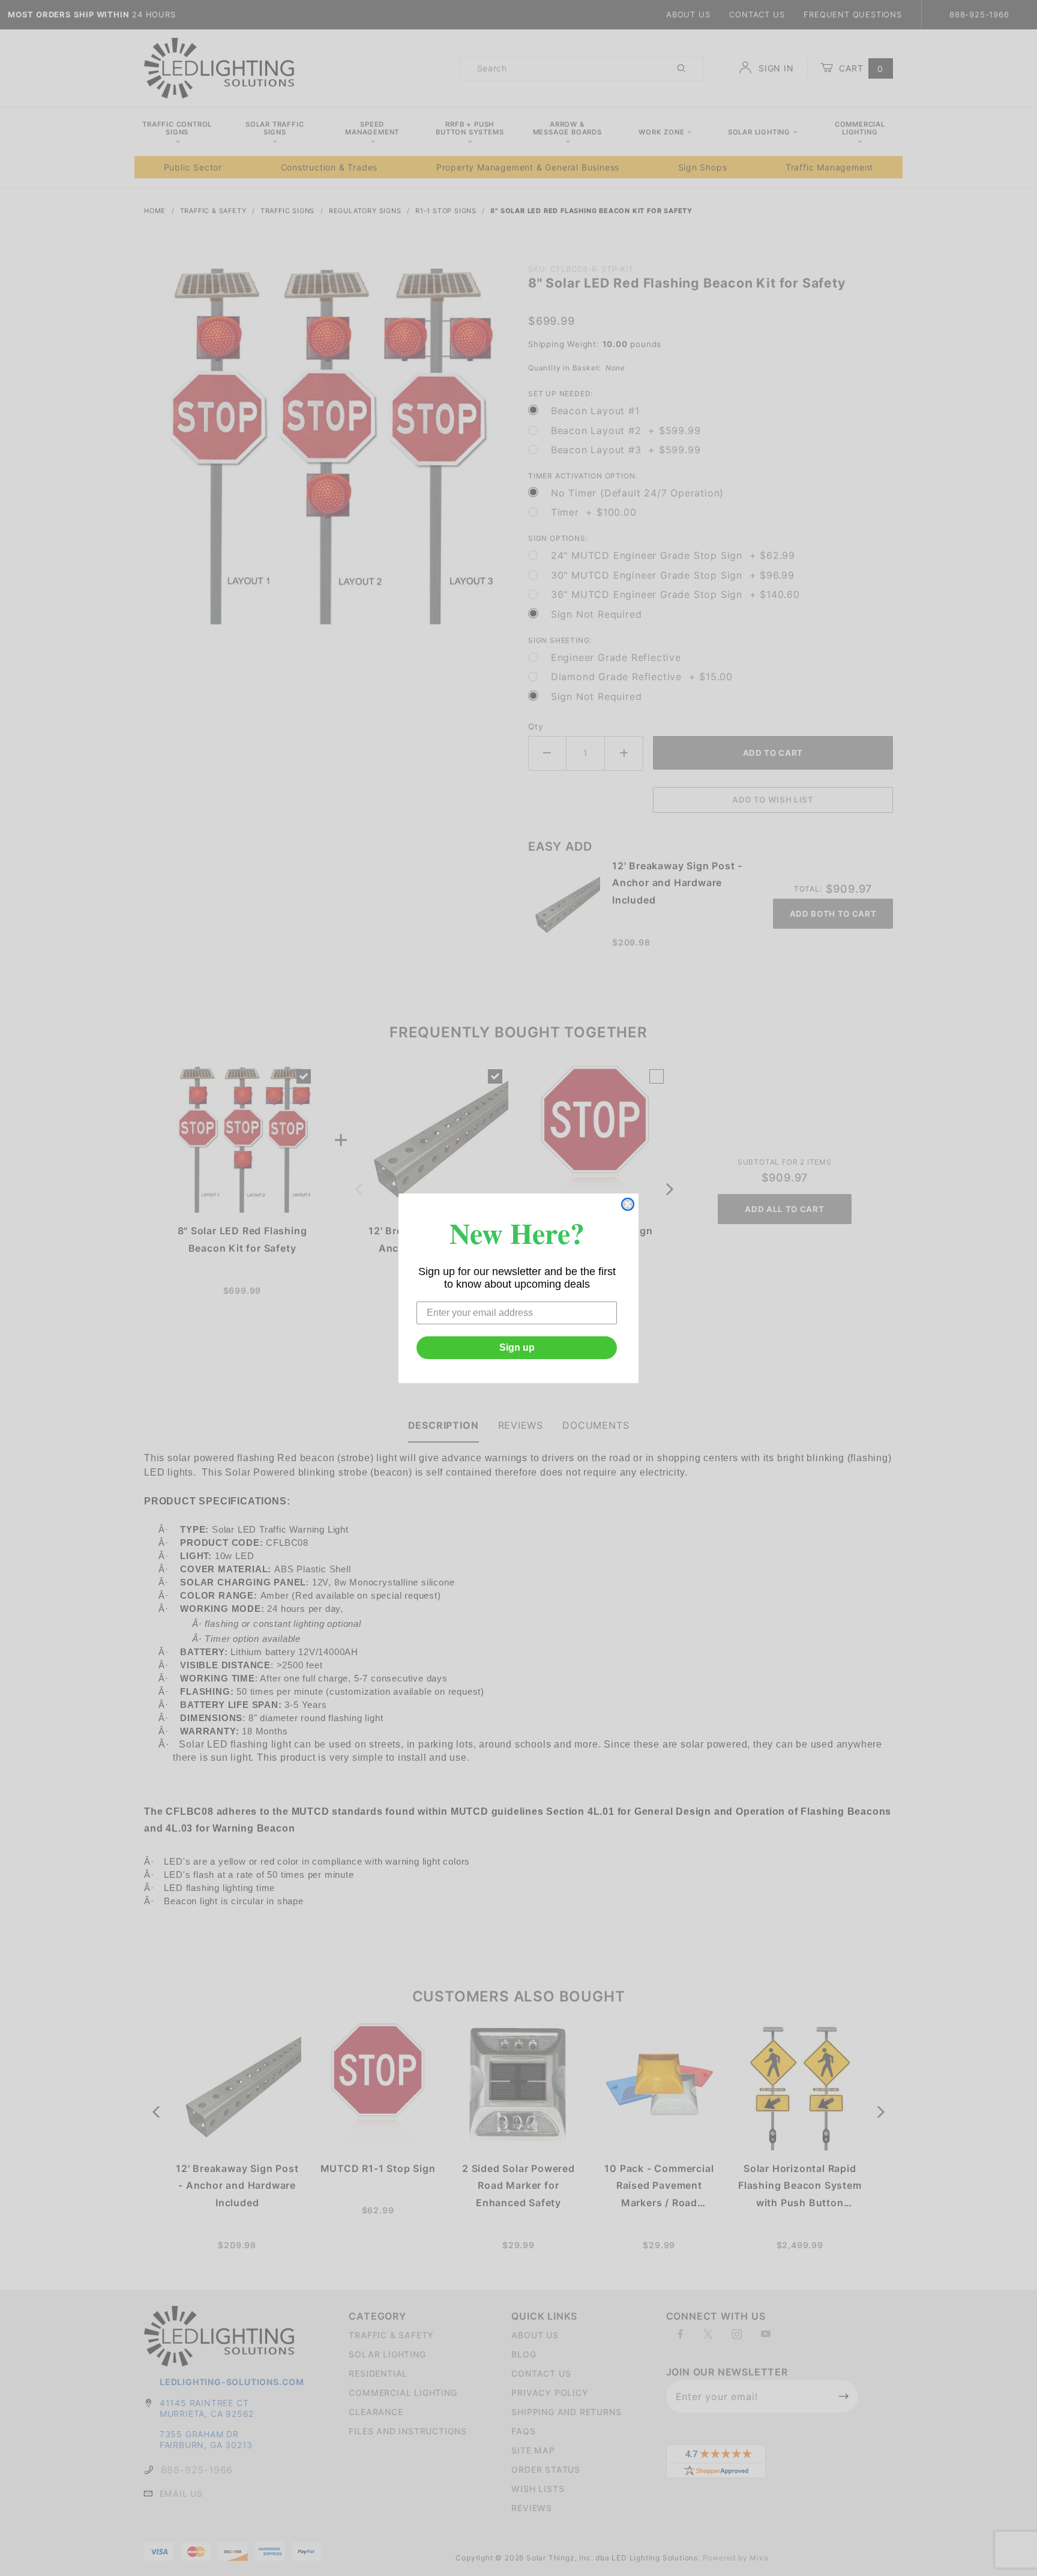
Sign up (517, 1347)
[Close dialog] (628, 1204)
